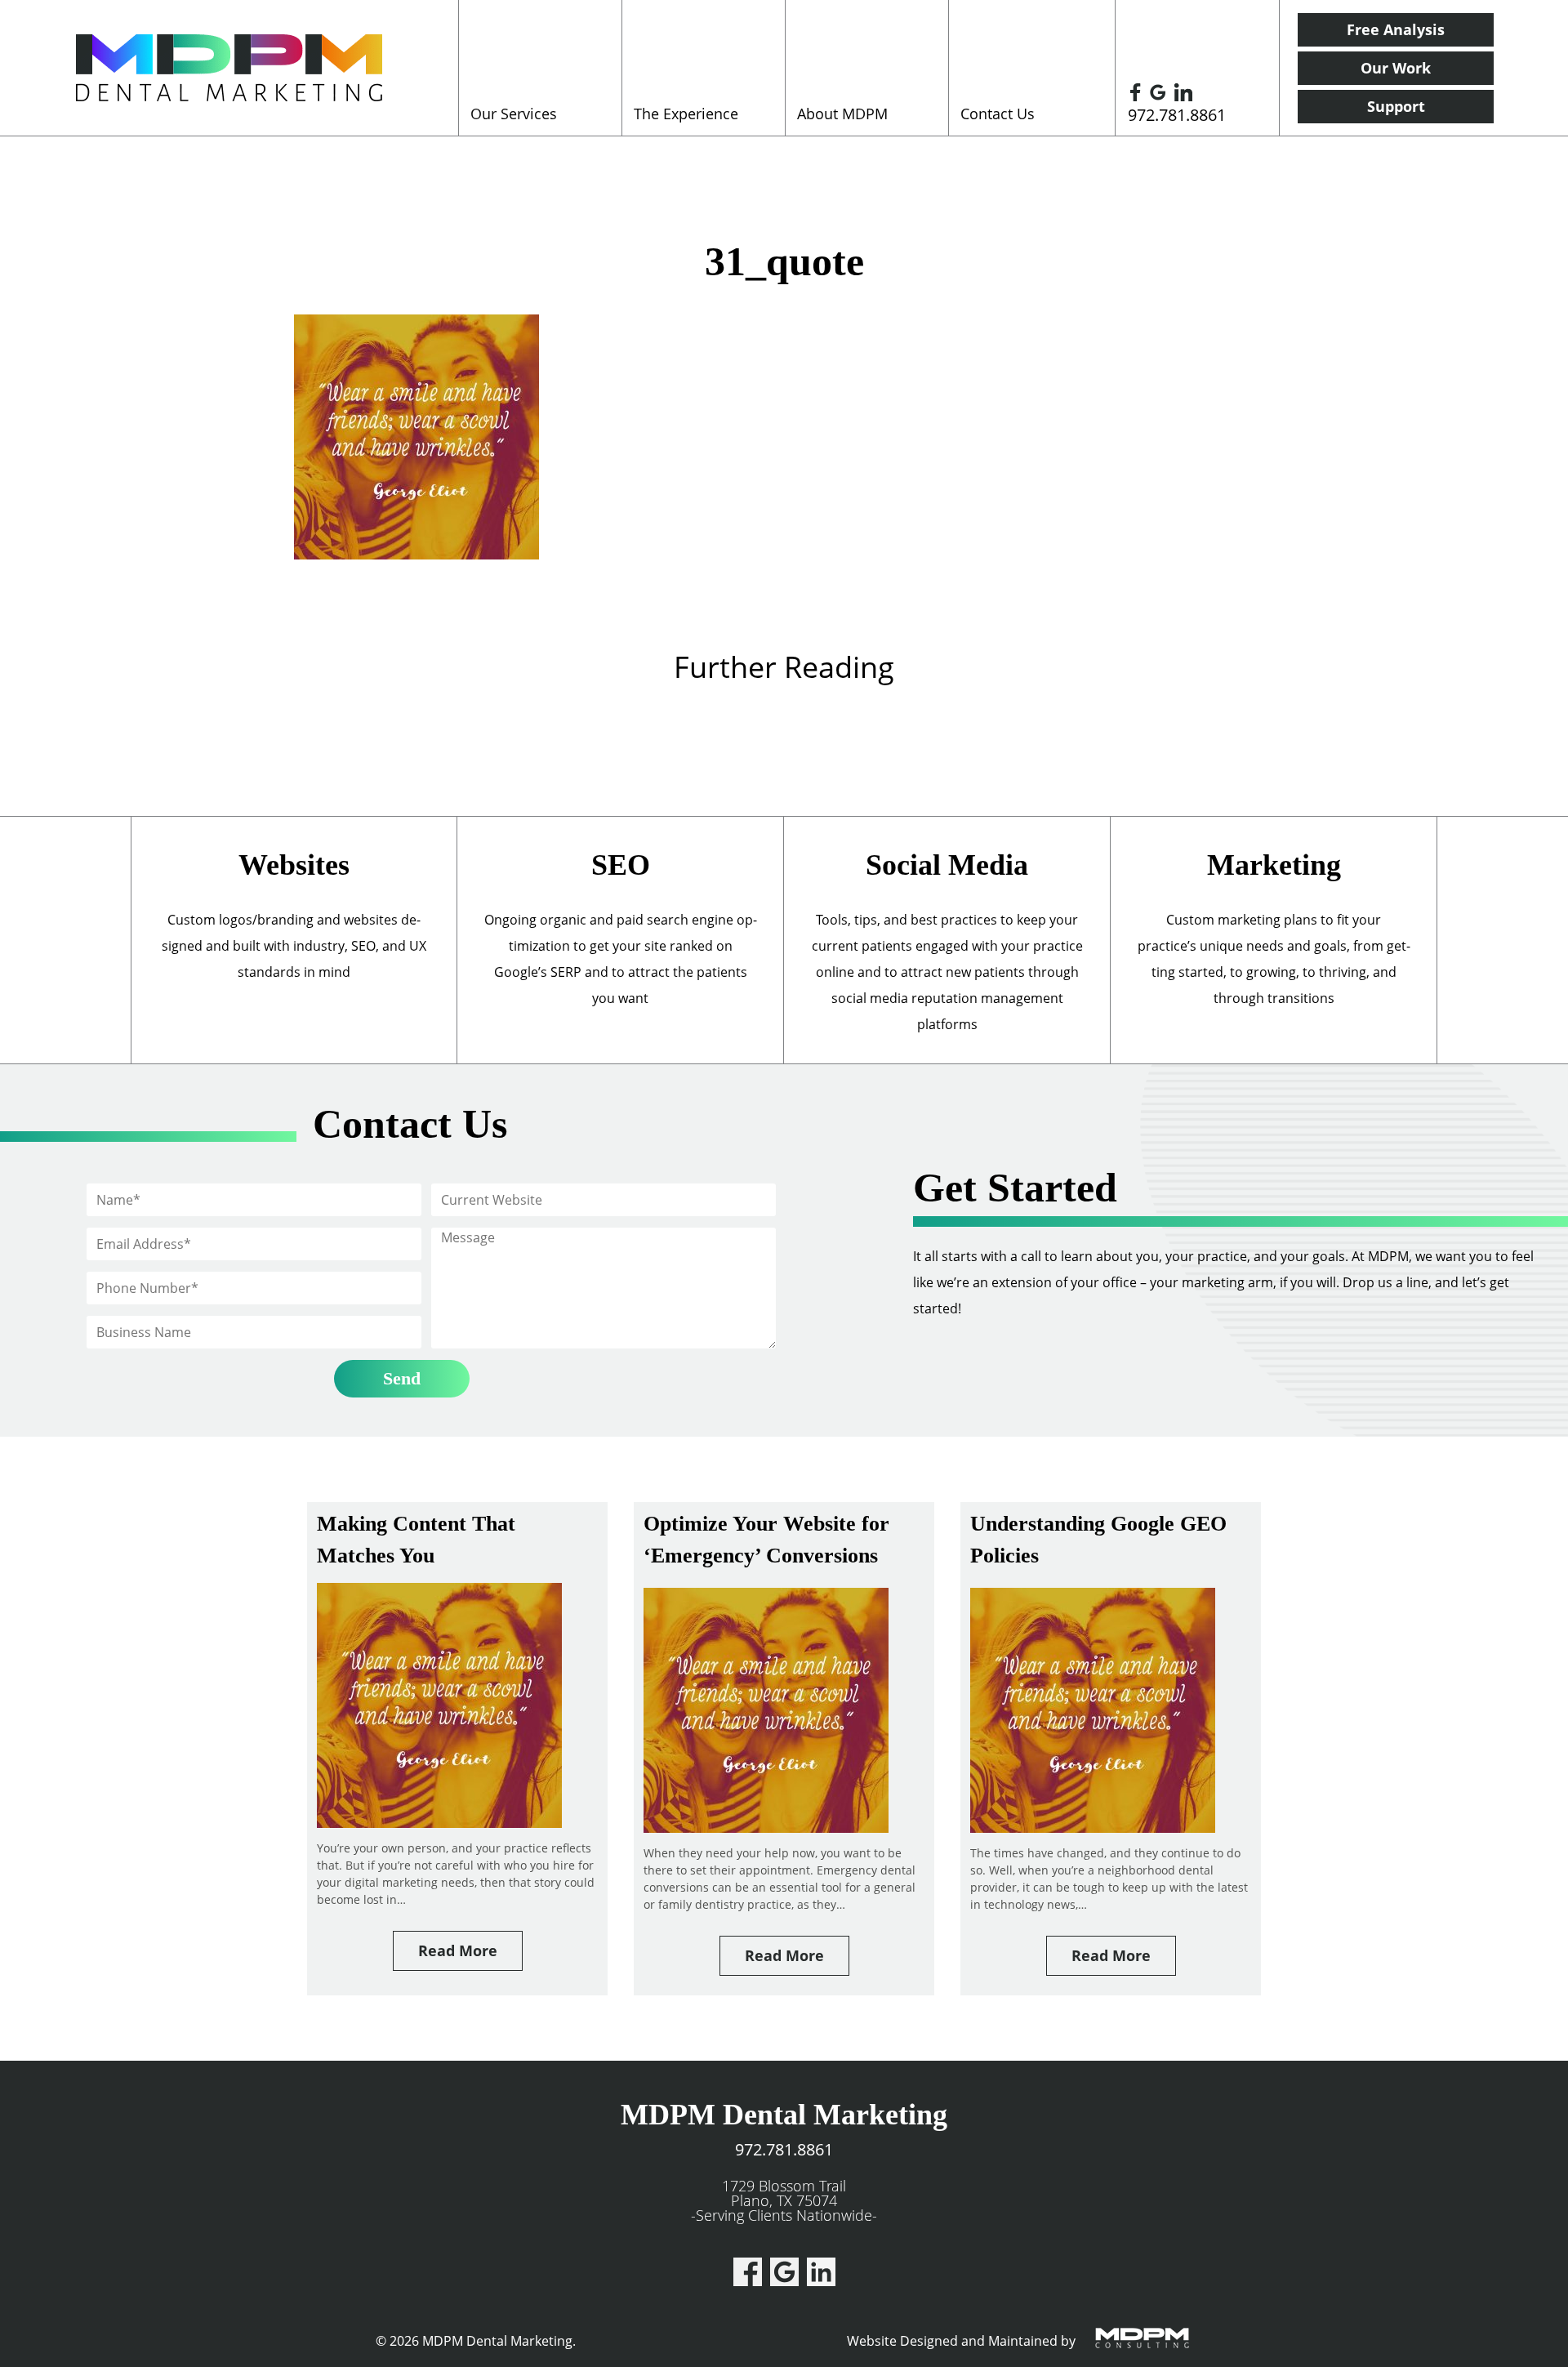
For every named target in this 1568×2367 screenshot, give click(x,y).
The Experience (686, 114)
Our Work (1396, 68)
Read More (458, 1950)
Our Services (514, 114)
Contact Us (998, 114)
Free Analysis (1396, 29)
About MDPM (842, 114)
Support (1396, 106)
